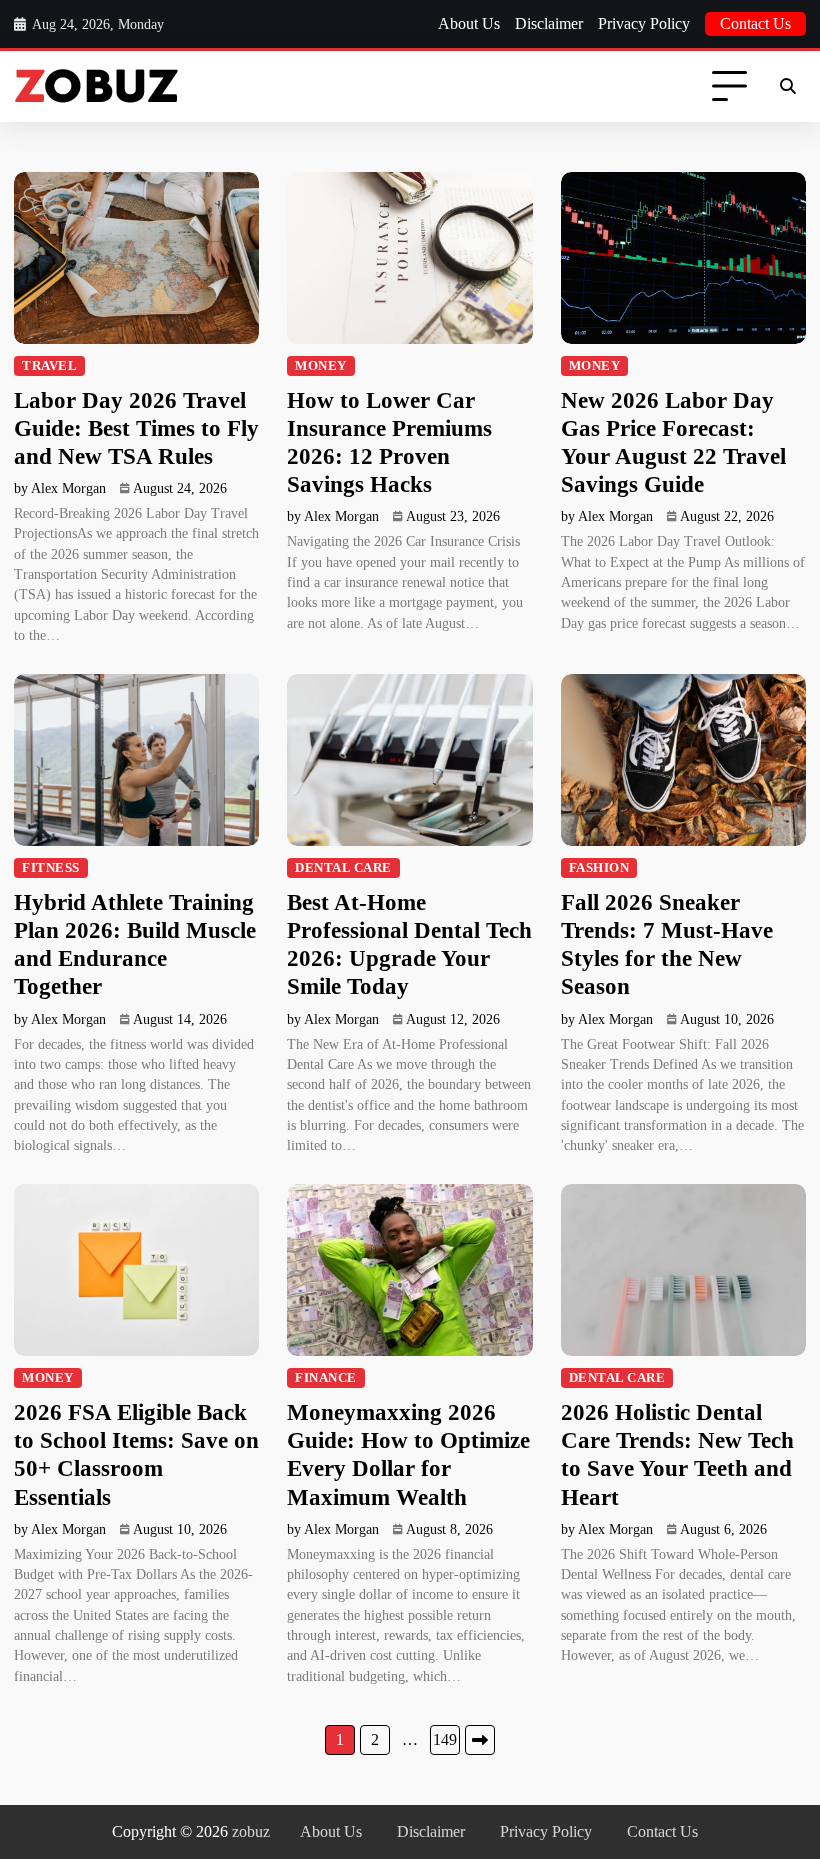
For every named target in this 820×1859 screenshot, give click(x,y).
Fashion (599, 868)
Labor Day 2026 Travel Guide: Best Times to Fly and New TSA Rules (136, 428)
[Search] (788, 87)
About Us (469, 23)
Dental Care (343, 868)
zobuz (251, 1831)
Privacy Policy (644, 23)
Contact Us (755, 23)
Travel (49, 366)
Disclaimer (549, 23)
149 (445, 1739)
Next (480, 1740)
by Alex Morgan (60, 488)
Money (321, 366)
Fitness (51, 868)
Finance (326, 1378)
